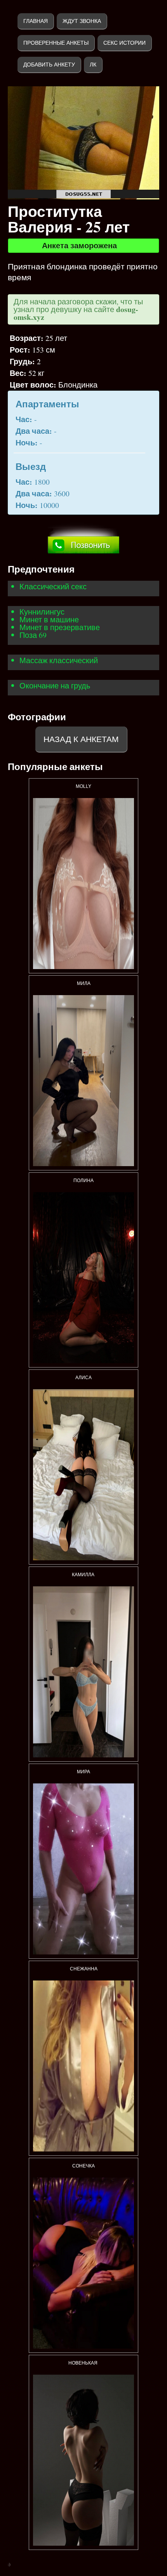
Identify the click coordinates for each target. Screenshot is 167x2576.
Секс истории (124, 43)
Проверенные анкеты (56, 43)
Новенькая (83, 2363)
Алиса (83, 1378)
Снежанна (84, 1969)
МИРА (83, 1772)
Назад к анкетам (81, 739)
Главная (36, 21)
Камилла (84, 1575)
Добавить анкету (49, 65)
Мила (84, 983)
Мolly (83, 786)
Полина (83, 1181)
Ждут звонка (82, 21)
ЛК (93, 65)
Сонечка (83, 2166)
